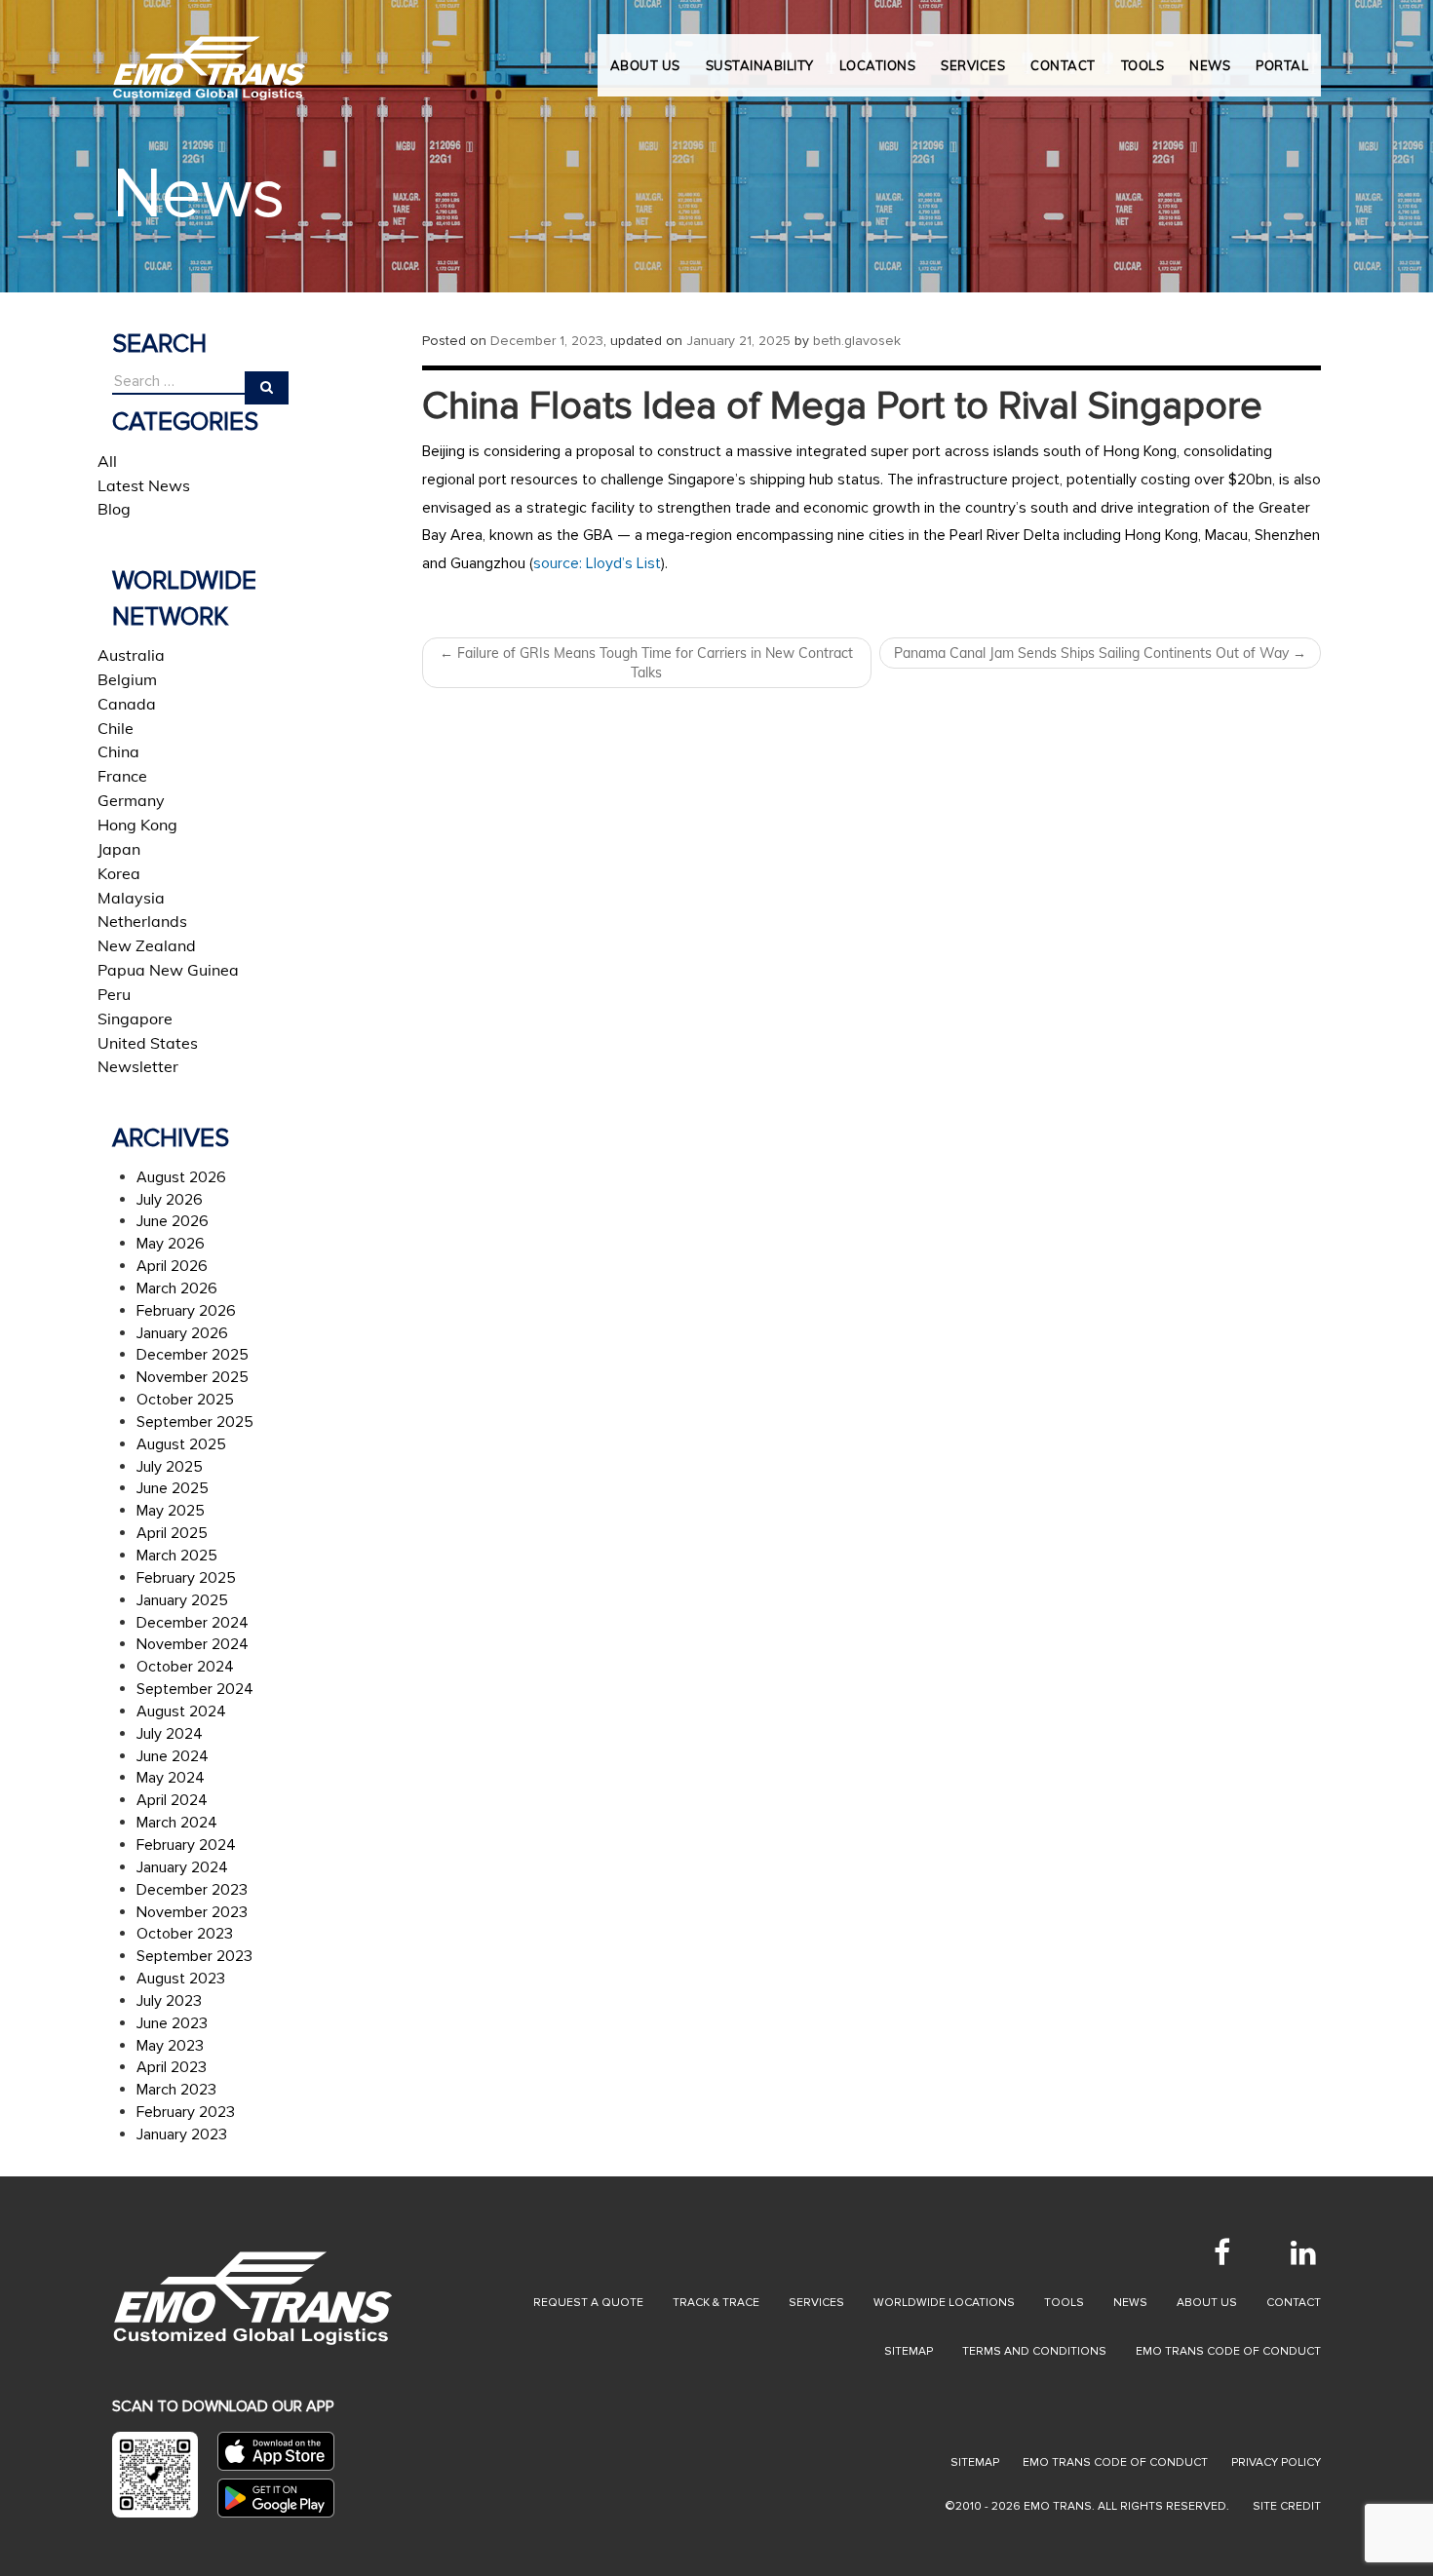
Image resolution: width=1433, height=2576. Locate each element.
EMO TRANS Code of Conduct (1115, 2462)
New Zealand (147, 945)
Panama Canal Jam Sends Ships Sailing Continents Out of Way (1100, 653)
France (122, 776)
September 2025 (195, 1422)
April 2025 (172, 1533)
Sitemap (909, 2351)
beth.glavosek (857, 341)
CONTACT (1063, 65)
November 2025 (193, 1377)
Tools (1064, 2303)
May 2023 (170, 2046)
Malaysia (131, 898)
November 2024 (193, 1644)
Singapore (135, 1019)
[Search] (267, 388)
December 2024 (193, 1623)
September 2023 (194, 1956)
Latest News (144, 485)
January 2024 (182, 1867)
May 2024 (171, 1778)
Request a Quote (588, 2303)
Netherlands (142, 921)
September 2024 (195, 1689)
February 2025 (186, 1578)
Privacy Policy (1276, 2462)
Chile (116, 728)
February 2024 (186, 1845)
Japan (119, 849)
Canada (127, 704)
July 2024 (170, 1734)
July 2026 (170, 1200)
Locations (878, 65)
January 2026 (182, 1333)
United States (148, 1043)
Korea (119, 873)
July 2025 (170, 1467)
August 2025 (181, 1444)
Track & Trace (716, 2303)
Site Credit (1287, 2506)
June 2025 (173, 1488)
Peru (114, 994)
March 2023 (176, 2090)
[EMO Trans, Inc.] (210, 58)
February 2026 (186, 1311)
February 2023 (186, 2112)
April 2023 (172, 2067)
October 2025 (185, 1400)
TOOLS (1143, 65)
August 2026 (181, 1177)
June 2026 (173, 1221)
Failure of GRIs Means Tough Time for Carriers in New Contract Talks (646, 663)
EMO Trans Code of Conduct (1228, 2351)
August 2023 (181, 1979)
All (107, 461)
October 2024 (185, 1667)
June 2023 (172, 2023)
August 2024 (181, 1711)
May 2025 (171, 1511)
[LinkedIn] (1303, 2252)
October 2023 (185, 1934)
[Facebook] (1221, 2252)
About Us (645, 65)
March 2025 (177, 1556)
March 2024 (177, 1823)
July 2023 (169, 2001)
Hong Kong (137, 825)
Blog (114, 509)
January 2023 (182, 2134)
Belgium (127, 679)
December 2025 (193, 1355)
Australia (131, 655)
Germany (131, 800)
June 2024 (173, 1756)
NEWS (1210, 65)
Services (816, 2303)
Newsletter (138, 1066)
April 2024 (172, 1800)
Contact (1294, 2303)
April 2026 (172, 1266)
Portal (1282, 65)
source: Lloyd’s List (597, 563)
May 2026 (171, 1244)
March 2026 (177, 1288)
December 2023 (192, 1890)
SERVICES (973, 65)
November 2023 (192, 1912)
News (1130, 2303)
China (118, 751)
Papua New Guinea (168, 970)
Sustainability (760, 65)
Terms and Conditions (1034, 2351)
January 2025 (182, 1600)
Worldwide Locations (944, 2303)
